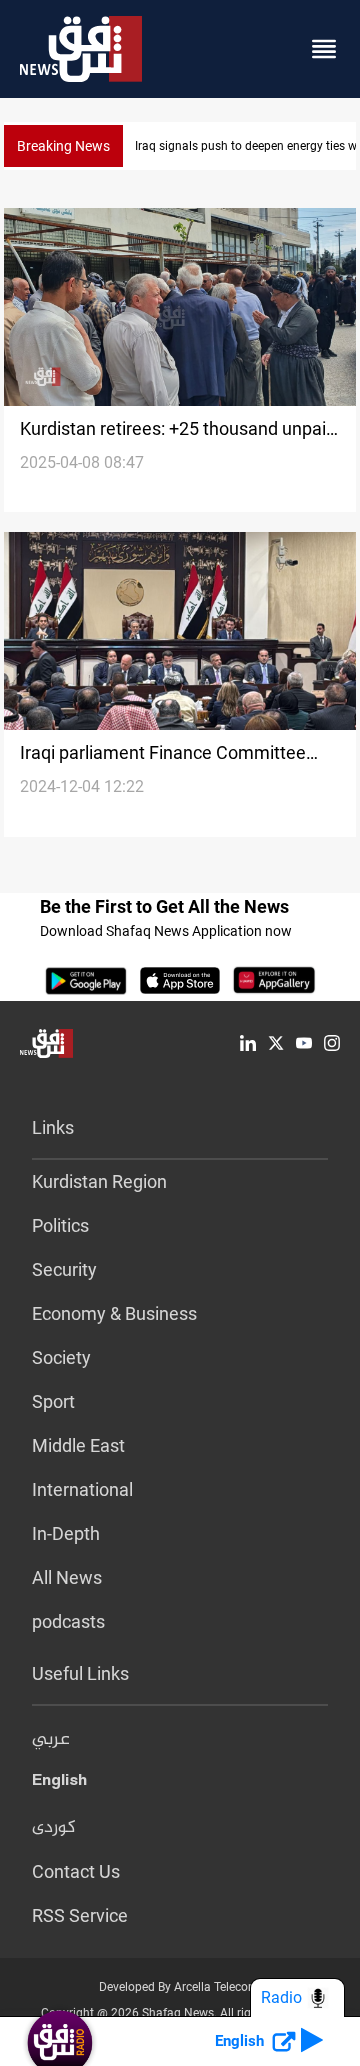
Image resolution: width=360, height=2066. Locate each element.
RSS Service (80, 1915)
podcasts (68, 1621)
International (82, 1489)
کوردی (54, 1828)
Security (64, 1269)
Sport (53, 1401)
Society (61, 1357)
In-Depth (66, 1533)
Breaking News (63, 146)
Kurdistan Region (99, 1181)
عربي (51, 1740)
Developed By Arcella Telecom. (180, 1987)
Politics (60, 1225)
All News (67, 1577)
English (59, 1784)
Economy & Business (114, 1313)
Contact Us (76, 1871)
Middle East (78, 1445)
